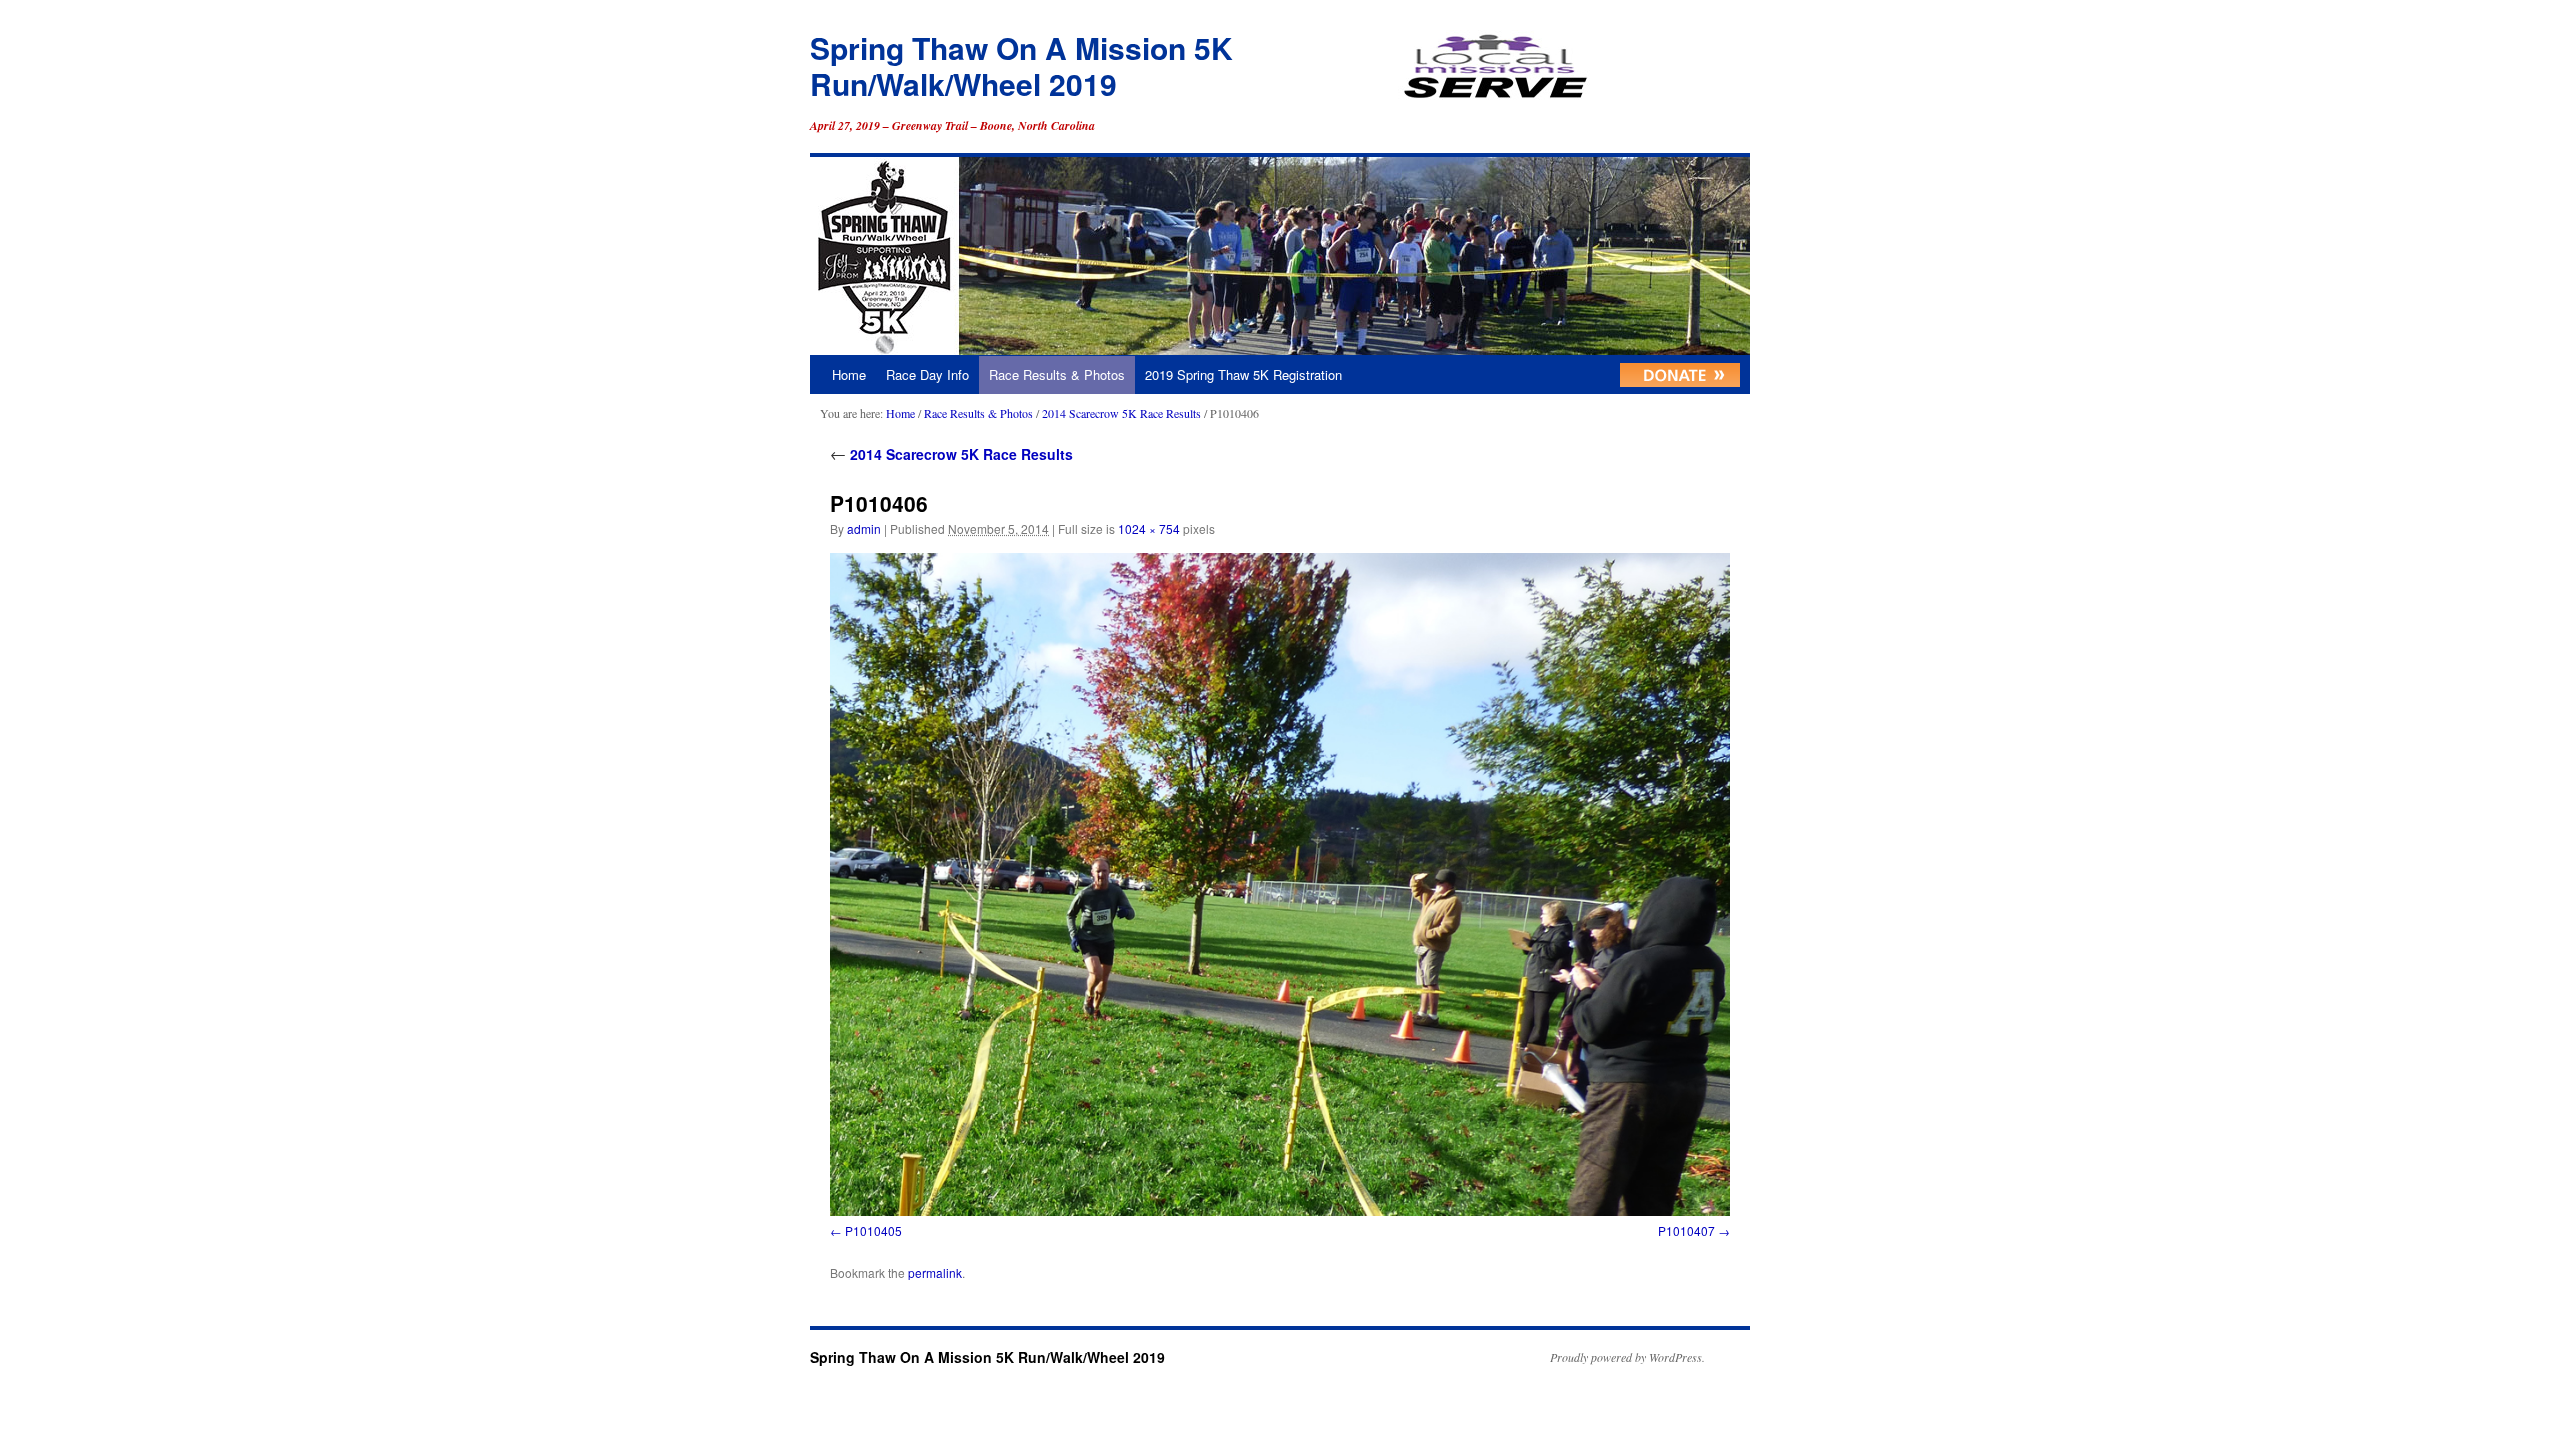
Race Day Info (927, 374)
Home (849, 374)
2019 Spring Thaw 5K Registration (1243, 374)
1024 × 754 (1149, 528)
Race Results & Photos (1057, 374)
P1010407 (1686, 1230)
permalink (935, 1272)
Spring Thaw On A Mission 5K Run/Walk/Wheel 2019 (1021, 65)
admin (864, 528)
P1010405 (873, 1230)
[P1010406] (1280, 884)
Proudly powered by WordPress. (1627, 1357)
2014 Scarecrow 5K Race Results (1121, 413)
